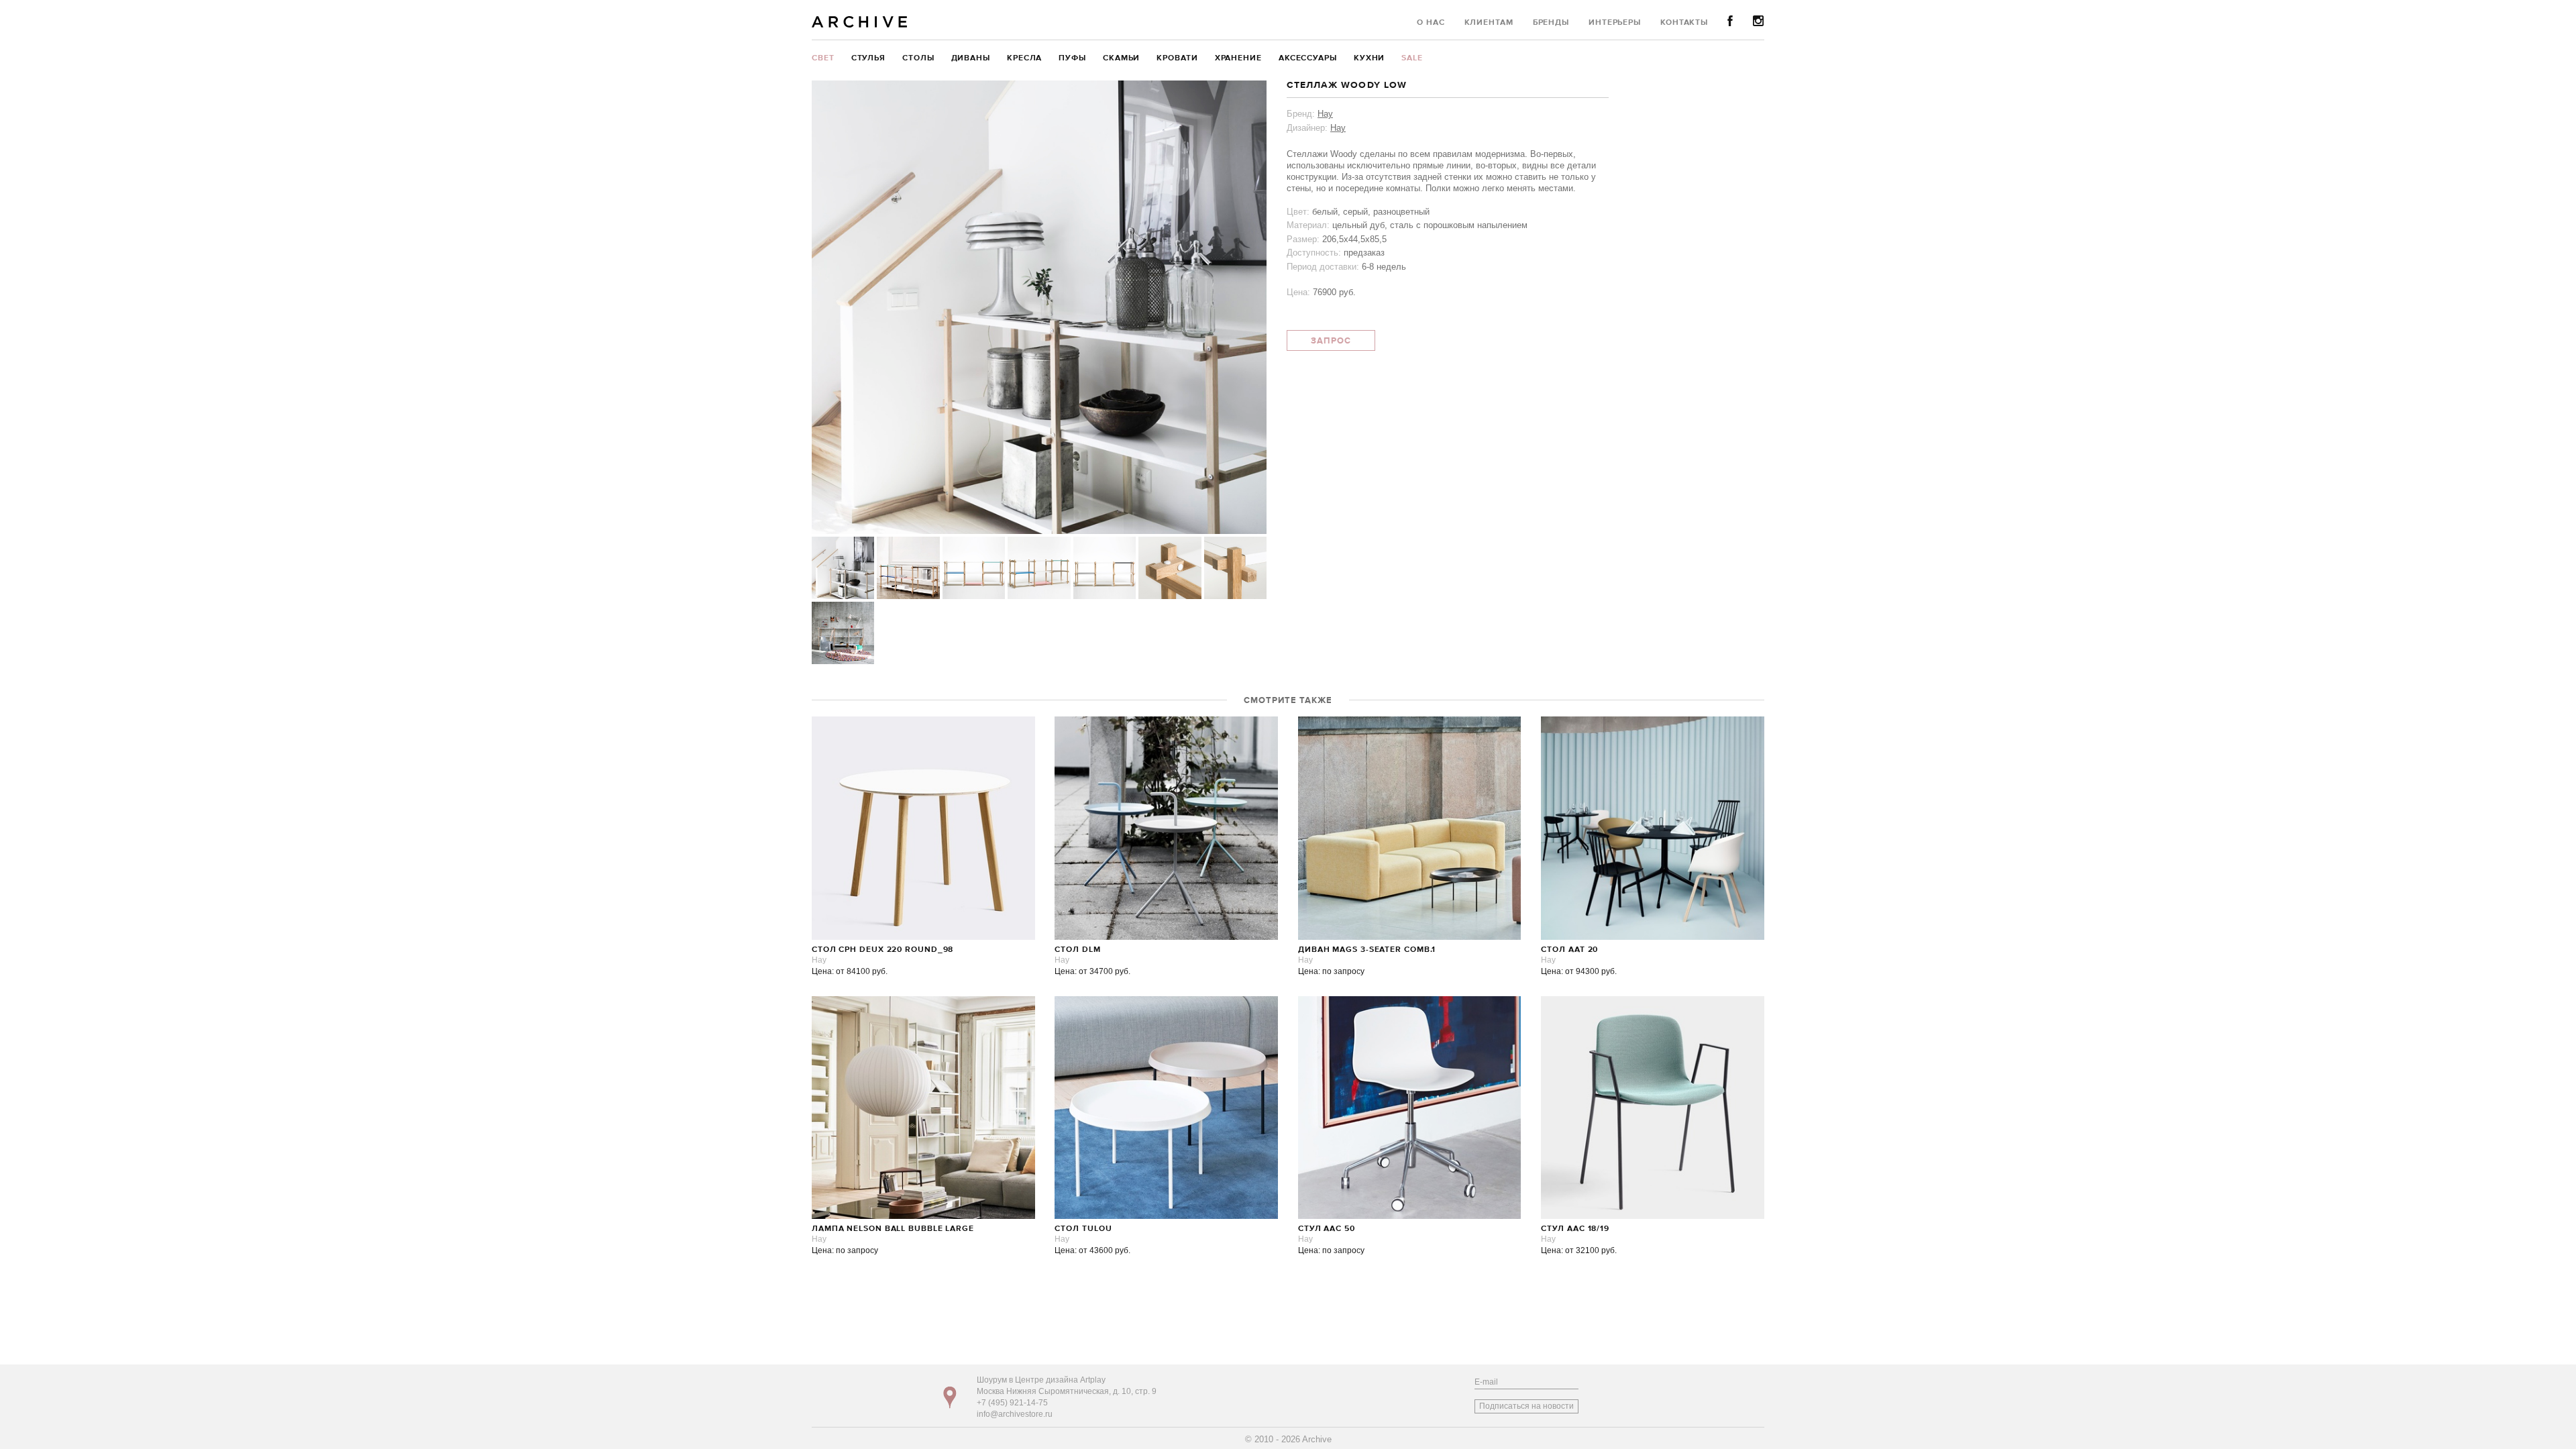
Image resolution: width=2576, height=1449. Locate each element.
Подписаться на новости (1526, 1406)
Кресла (1024, 58)
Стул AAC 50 (1327, 1229)
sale (1412, 58)
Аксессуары (1308, 58)
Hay (1325, 114)
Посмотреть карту (950, 1397)
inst (1759, 21)
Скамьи (1121, 58)
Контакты (1684, 23)
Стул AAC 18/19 (1575, 1229)
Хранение (1238, 58)
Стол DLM (1077, 950)
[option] (1039, 307)
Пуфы (1072, 58)
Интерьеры (1615, 23)
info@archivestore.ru (1015, 1414)
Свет (823, 58)
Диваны (971, 58)
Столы (918, 58)
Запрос (1331, 341)
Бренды (1551, 23)
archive (860, 22)
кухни (1370, 58)
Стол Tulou (1083, 1229)
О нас (1431, 23)
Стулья (868, 58)
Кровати (1177, 58)
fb (1730, 21)
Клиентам (1489, 23)
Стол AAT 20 (1569, 950)
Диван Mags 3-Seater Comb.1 (1367, 950)
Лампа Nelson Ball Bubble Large (893, 1229)
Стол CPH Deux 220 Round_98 (882, 950)
